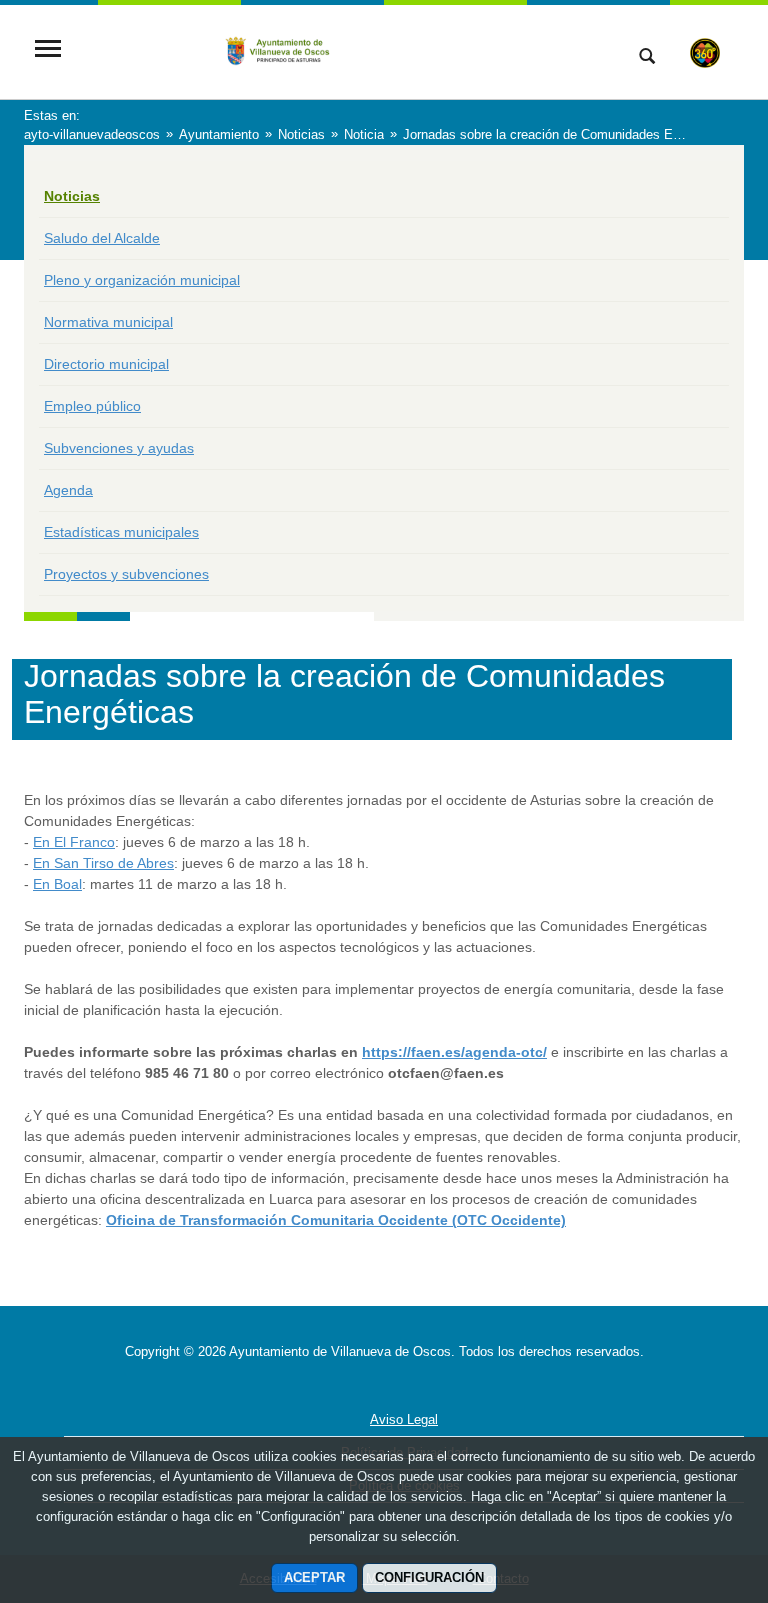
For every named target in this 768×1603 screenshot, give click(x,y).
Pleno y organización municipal (142, 280)
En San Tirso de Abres (103, 863)
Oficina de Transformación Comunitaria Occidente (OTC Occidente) (336, 1220)
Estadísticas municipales (121, 532)
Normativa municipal (108, 322)
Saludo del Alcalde (102, 238)
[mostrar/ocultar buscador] (647, 58)
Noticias (72, 196)
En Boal (57, 884)
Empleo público (92, 406)
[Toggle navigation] (48, 50)
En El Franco (74, 842)
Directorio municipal (106, 364)
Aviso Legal (404, 1419)
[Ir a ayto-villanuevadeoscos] (339, 50)
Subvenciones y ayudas (119, 448)
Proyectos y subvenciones (126, 574)
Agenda (68, 490)
